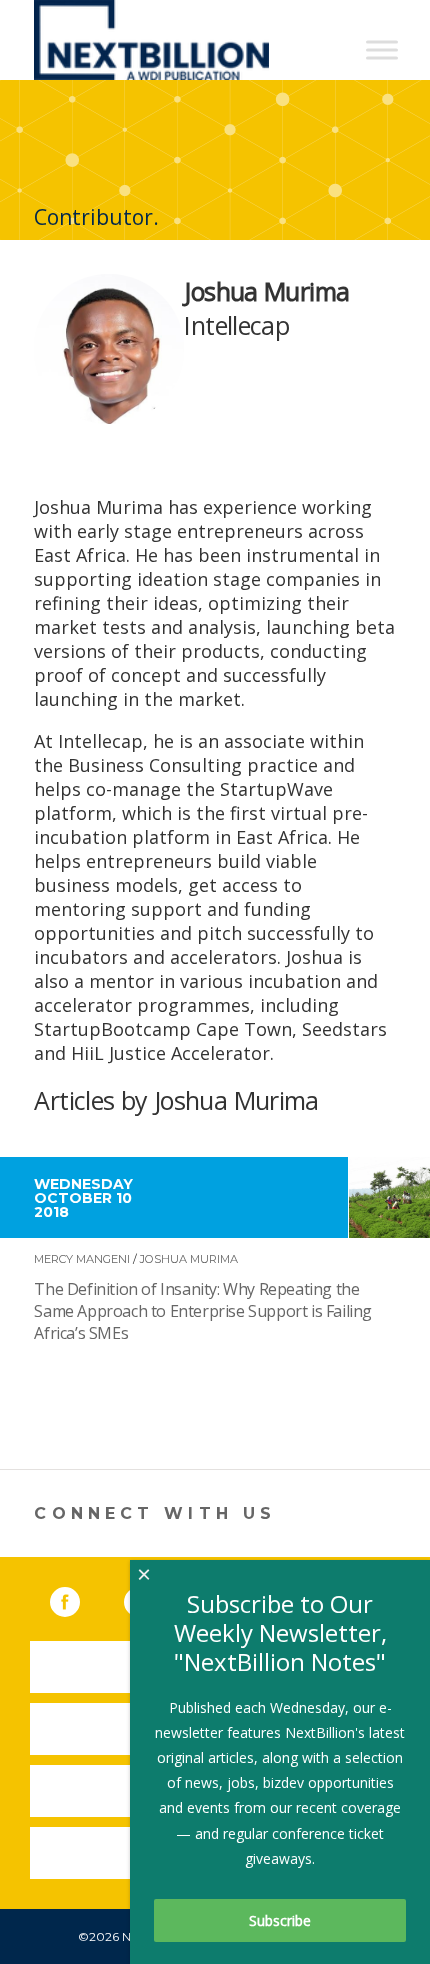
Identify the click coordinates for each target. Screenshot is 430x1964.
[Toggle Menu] (382, 49)
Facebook (79, 1598)
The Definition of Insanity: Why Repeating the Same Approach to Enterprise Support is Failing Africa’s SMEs (203, 1311)
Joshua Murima (189, 1259)
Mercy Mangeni (82, 1259)
